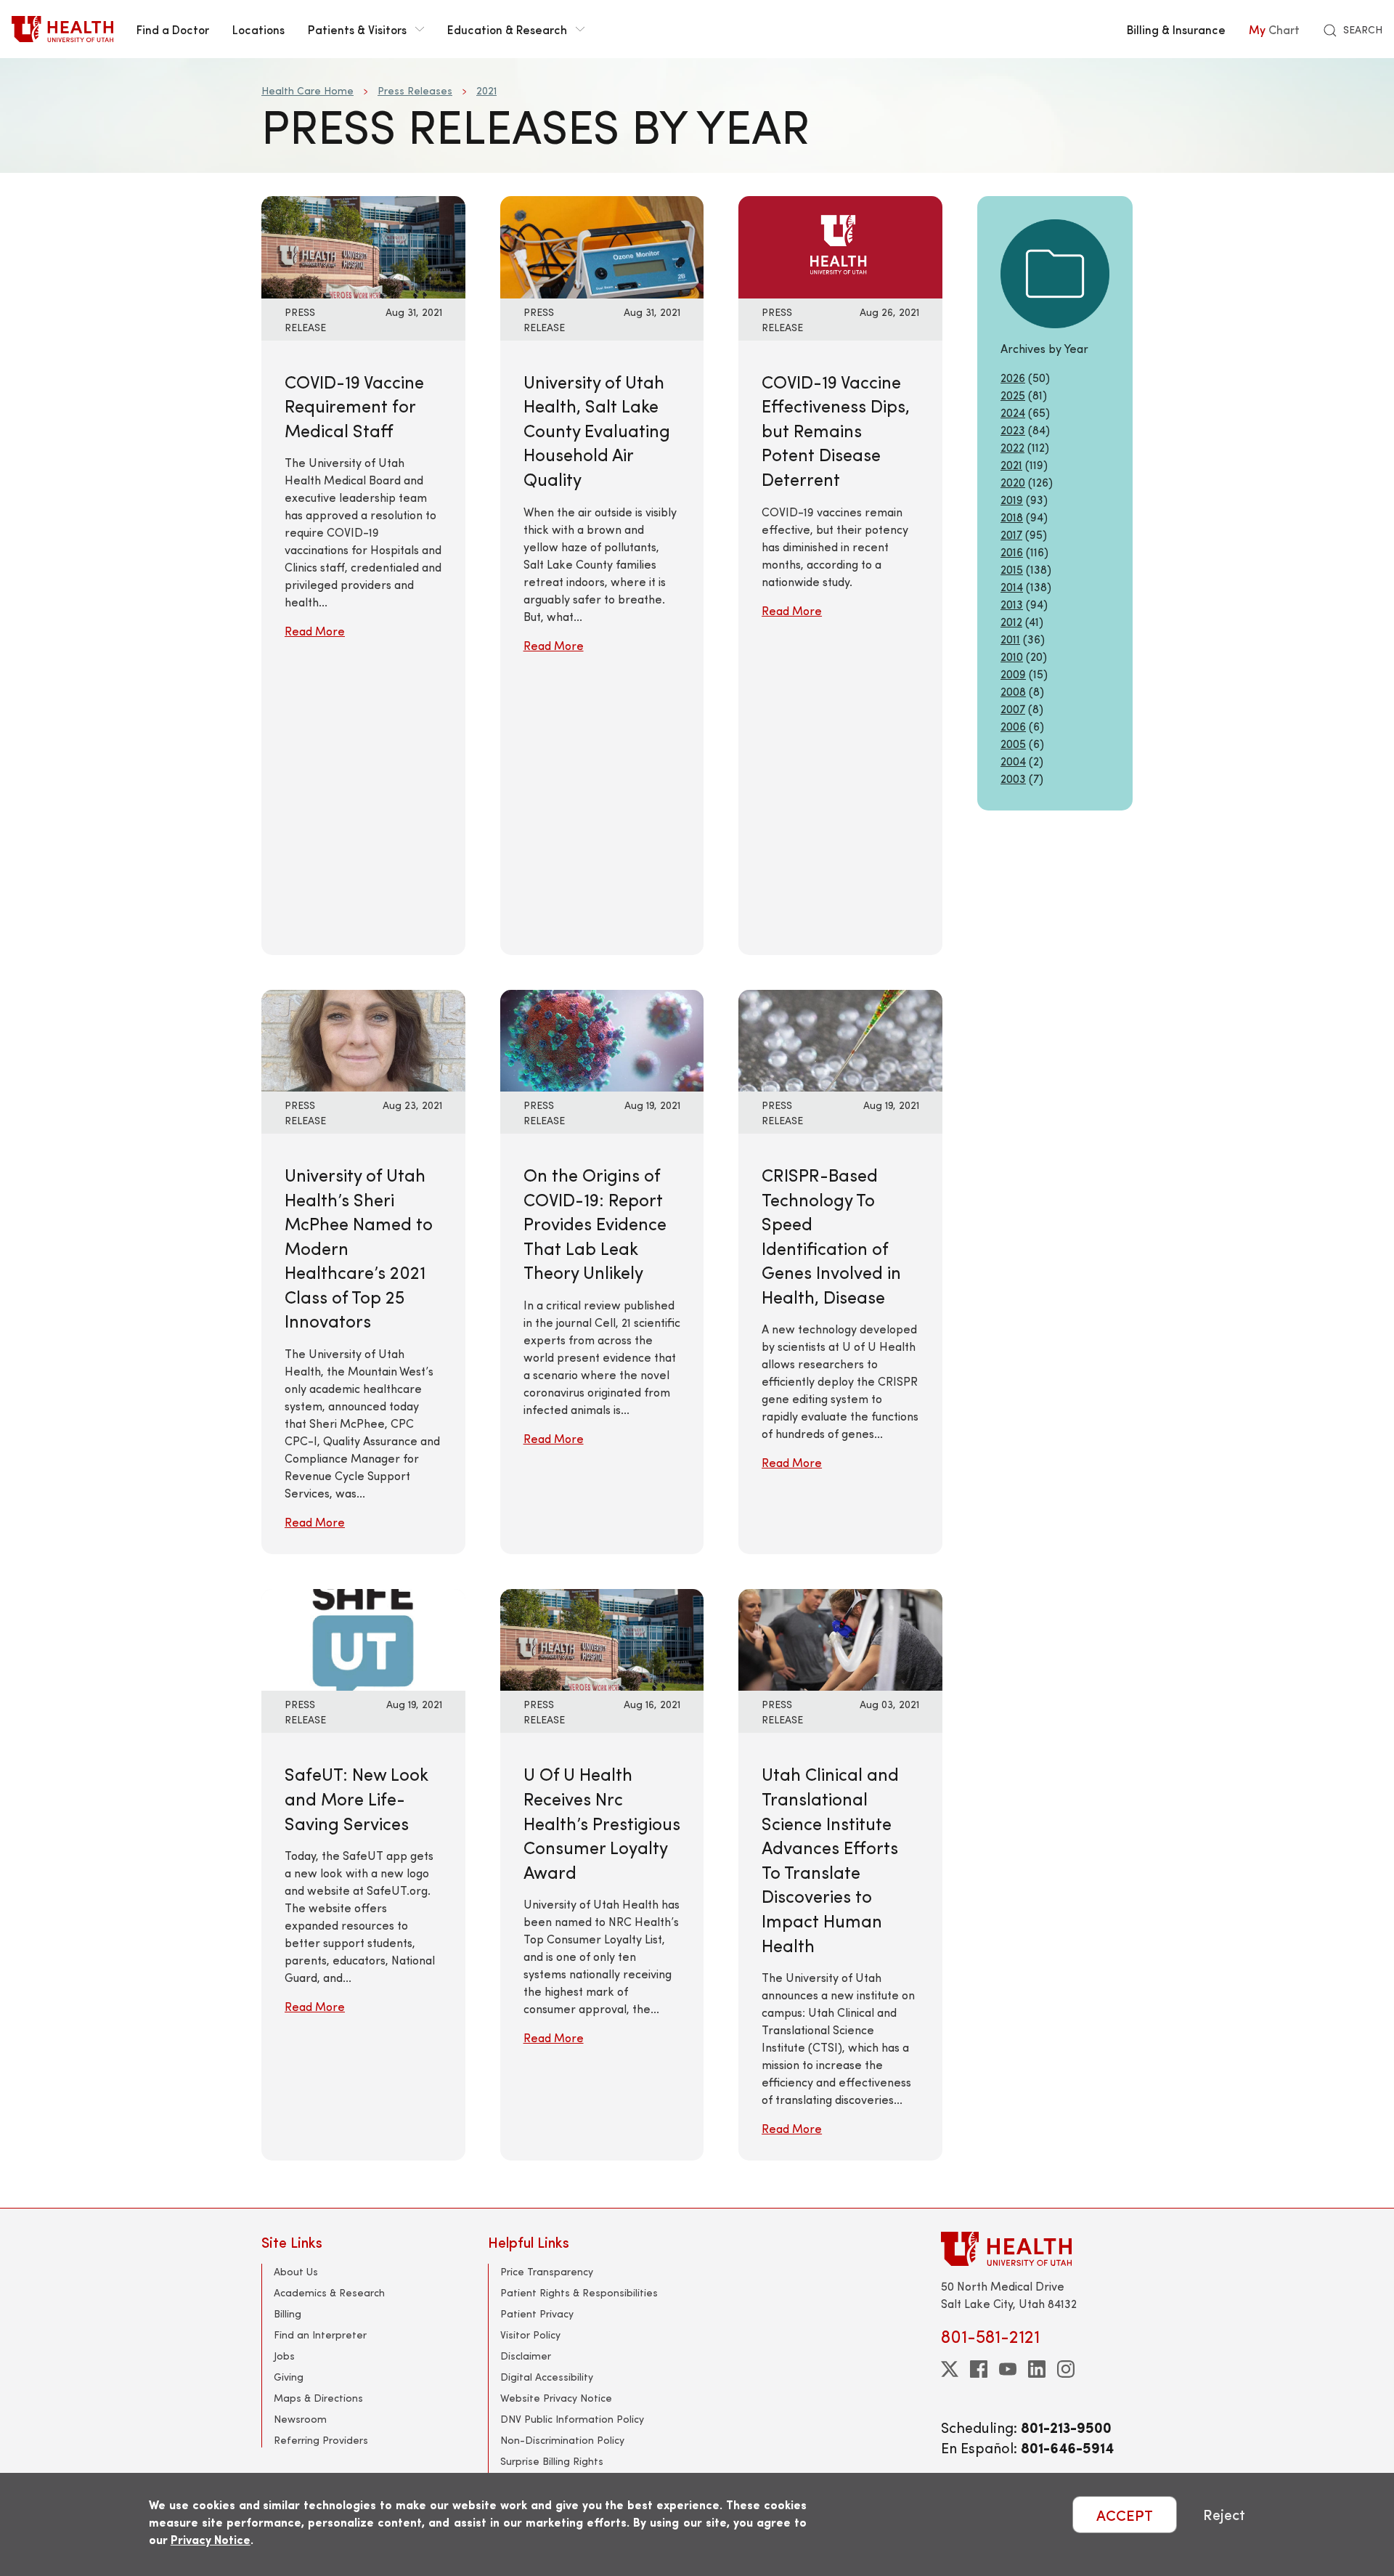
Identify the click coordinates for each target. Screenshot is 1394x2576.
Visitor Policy (530, 2335)
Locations (258, 29)
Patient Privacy (537, 2313)
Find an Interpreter (320, 2335)
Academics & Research (329, 2292)
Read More (315, 631)
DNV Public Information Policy (572, 2419)
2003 (1013, 778)
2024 (1013, 412)
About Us (296, 2271)
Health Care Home (307, 90)
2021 (486, 90)
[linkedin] (1037, 2369)
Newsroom (300, 2419)
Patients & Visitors (357, 29)
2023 (1013, 430)
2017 (1011, 534)
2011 (1010, 639)
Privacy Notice (211, 2539)
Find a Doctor (173, 29)
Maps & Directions (318, 2398)
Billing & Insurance (1176, 29)
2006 (1013, 726)
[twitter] (950, 2369)
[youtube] (1008, 2369)
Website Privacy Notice (556, 2398)
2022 (1012, 447)
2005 (1013, 743)
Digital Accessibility (547, 2377)
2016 (1012, 552)
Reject (1224, 2515)
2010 (1012, 656)
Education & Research (507, 29)
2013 (1012, 604)
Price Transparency (547, 2271)
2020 (1013, 482)
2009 (1013, 674)
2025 (1013, 395)
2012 (1011, 621)
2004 (1013, 761)
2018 (1012, 517)
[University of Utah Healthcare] (1037, 2249)
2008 (1013, 691)
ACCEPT (1125, 2515)
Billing (288, 2313)
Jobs (284, 2356)
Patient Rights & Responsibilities (579, 2292)
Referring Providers (321, 2440)
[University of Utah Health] (62, 29)
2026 (1013, 377)
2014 (1012, 586)
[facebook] (979, 2369)
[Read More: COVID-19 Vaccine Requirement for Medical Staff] (363, 245)
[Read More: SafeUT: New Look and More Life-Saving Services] (363, 1638)
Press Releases (415, 90)
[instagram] (1066, 2369)
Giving (289, 2377)
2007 (1013, 708)
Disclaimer (526, 2356)
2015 (1012, 569)
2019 (1012, 499)
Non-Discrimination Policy (562, 2440)
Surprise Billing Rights (552, 2461)
